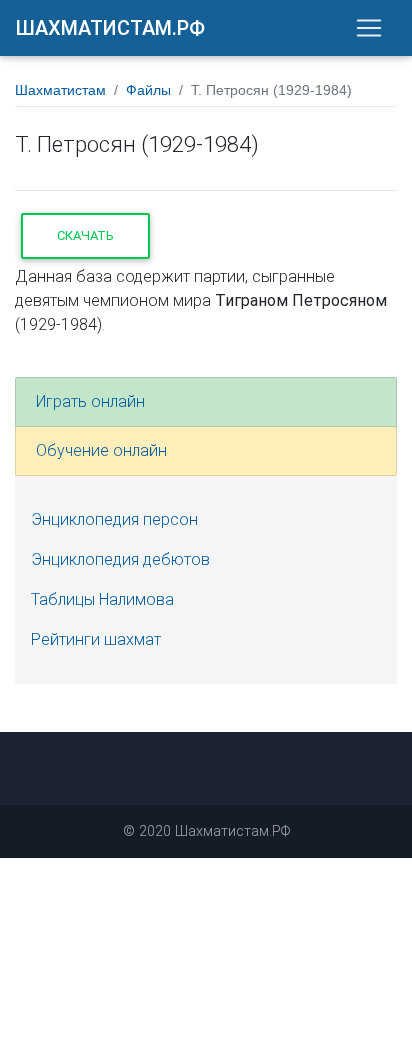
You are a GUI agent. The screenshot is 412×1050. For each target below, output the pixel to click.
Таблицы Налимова (102, 599)
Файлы (148, 90)
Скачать (85, 235)
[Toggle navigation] (369, 28)
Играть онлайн (90, 401)
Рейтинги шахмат (96, 639)
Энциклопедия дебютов (120, 559)
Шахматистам (60, 90)
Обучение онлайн (101, 450)
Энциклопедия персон (114, 519)
